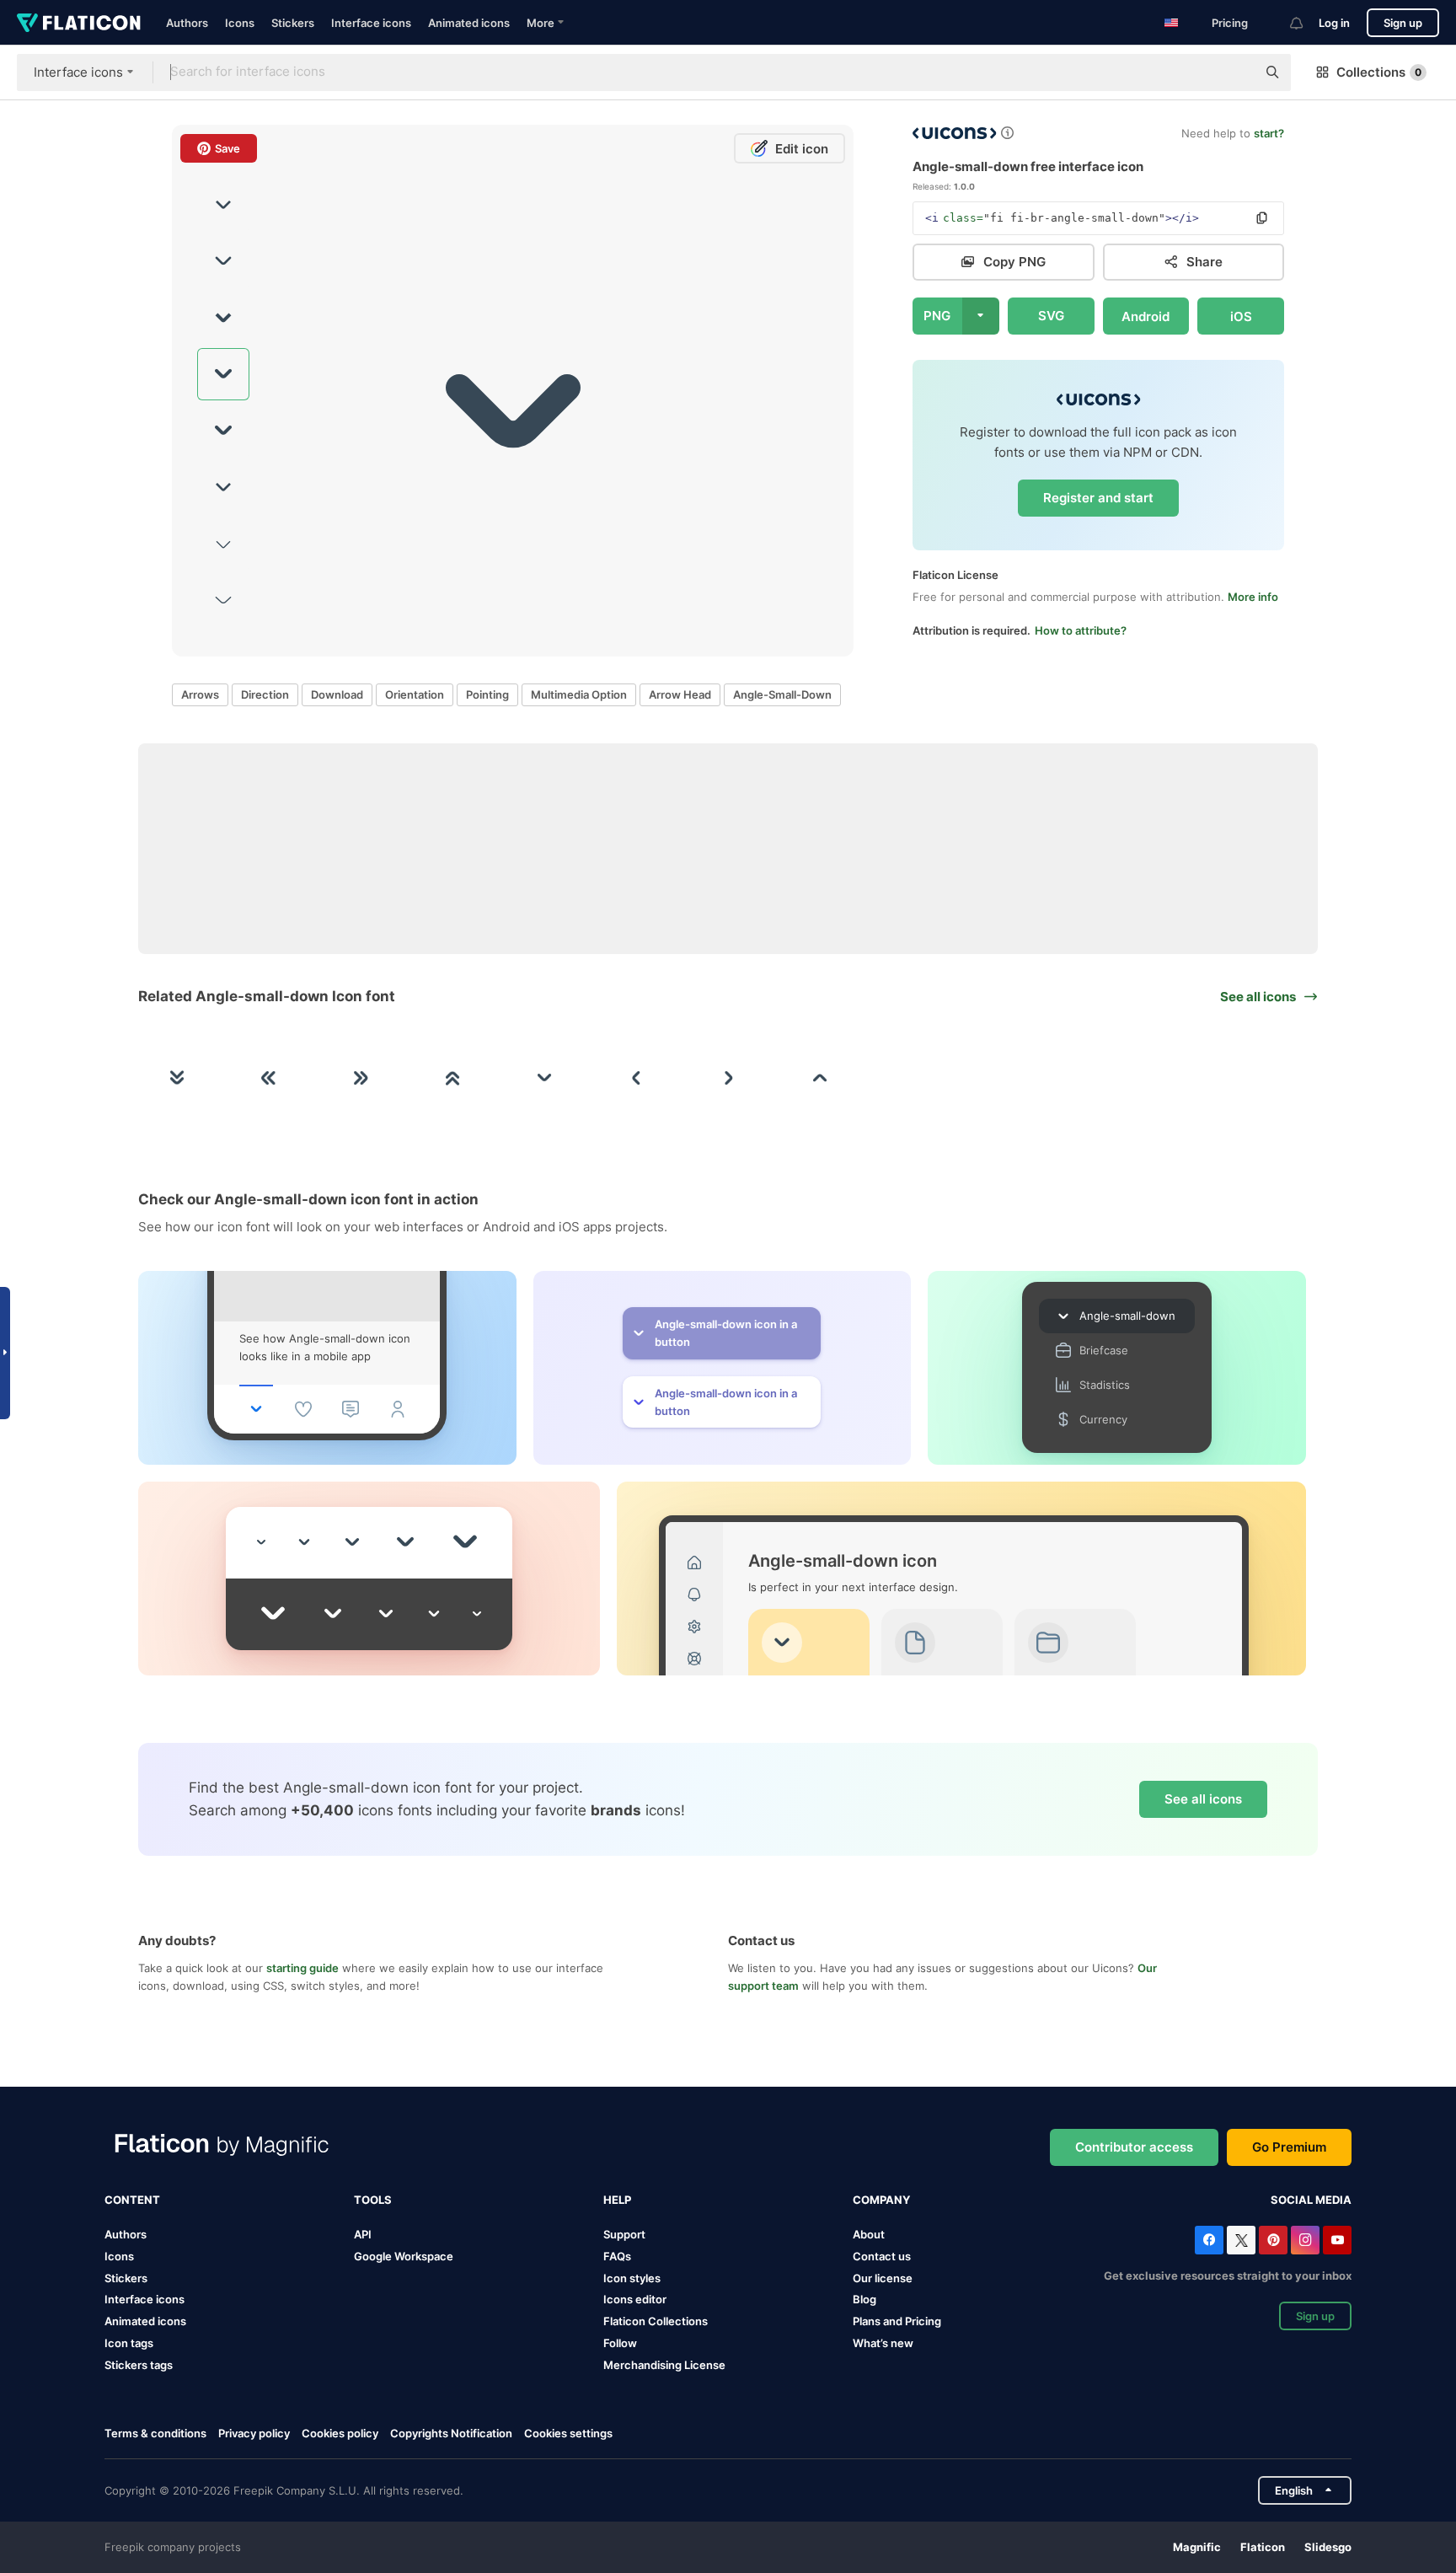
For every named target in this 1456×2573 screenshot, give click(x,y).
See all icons (1203, 1799)
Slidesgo (1328, 2547)
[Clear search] (1235, 72)
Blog (864, 2299)
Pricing (1230, 23)
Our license (883, 2278)
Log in (1334, 23)
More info (1253, 597)
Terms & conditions (155, 2433)
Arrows (200, 694)
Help (617, 2200)
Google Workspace (404, 2256)
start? (1269, 133)
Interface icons (371, 23)
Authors (187, 23)
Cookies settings (568, 2434)
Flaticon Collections (656, 2321)
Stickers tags (139, 2365)
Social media (1311, 2200)
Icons (240, 23)
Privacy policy (254, 2433)
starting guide (302, 1968)
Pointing (487, 694)
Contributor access (1134, 2147)
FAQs (617, 2256)
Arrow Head (680, 694)
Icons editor (635, 2299)
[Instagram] (1305, 2240)
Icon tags (129, 2343)
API (363, 2234)
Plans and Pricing (897, 2321)
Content (132, 2200)
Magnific (1197, 2547)
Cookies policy (340, 2433)
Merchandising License (664, 2365)
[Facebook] (1209, 2240)
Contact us (882, 2256)
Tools (373, 2200)
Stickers (293, 23)
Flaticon (1263, 2547)
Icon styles (632, 2278)
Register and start (1098, 498)
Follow (620, 2343)
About (869, 2234)
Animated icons (469, 23)
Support (624, 2234)
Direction (265, 694)
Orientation (415, 694)
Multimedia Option (579, 694)
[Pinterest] (1273, 2240)
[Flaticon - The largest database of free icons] (79, 23)
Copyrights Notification (451, 2433)
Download (337, 694)
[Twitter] (1241, 2240)
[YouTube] (1337, 2240)
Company (881, 2200)
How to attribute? (1081, 630)
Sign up (1403, 23)
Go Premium (1289, 2147)
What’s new (883, 2343)
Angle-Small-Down (782, 694)
